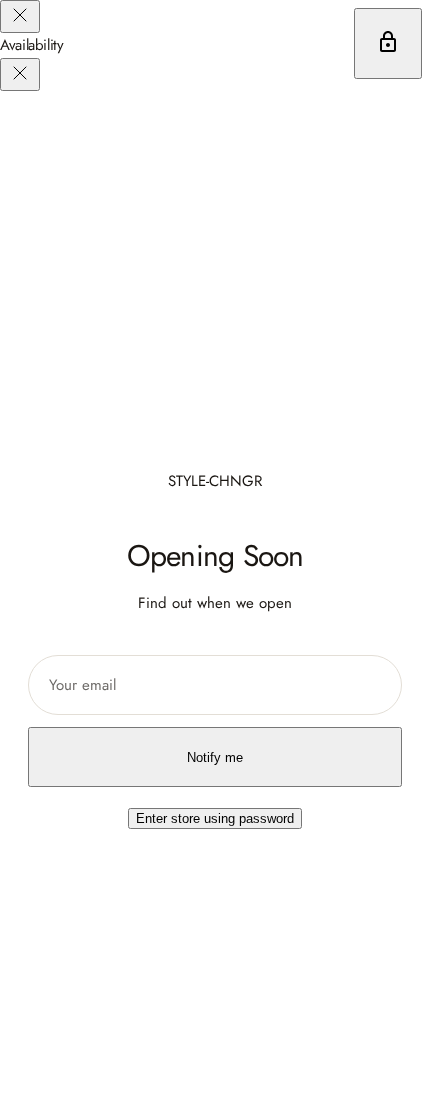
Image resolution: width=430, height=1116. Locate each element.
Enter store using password (215, 818)
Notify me (215, 757)
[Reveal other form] (388, 43)
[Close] (20, 16)
